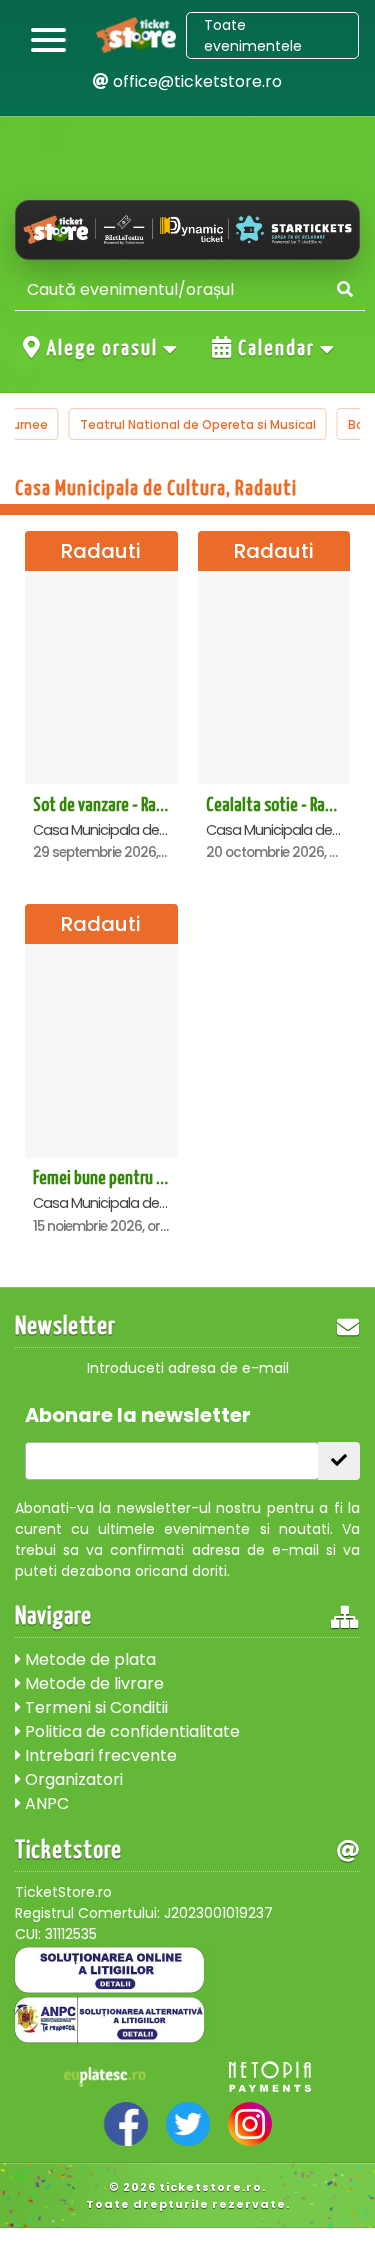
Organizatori (72, 1779)
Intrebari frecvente (99, 1755)
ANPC (45, 1803)
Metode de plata (88, 1659)
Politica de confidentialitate (130, 1731)
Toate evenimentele (253, 35)
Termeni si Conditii (94, 1707)
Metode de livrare (92, 1683)
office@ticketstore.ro (195, 81)
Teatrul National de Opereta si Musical (198, 424)
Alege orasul (102, 349)
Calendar (276, 349)
